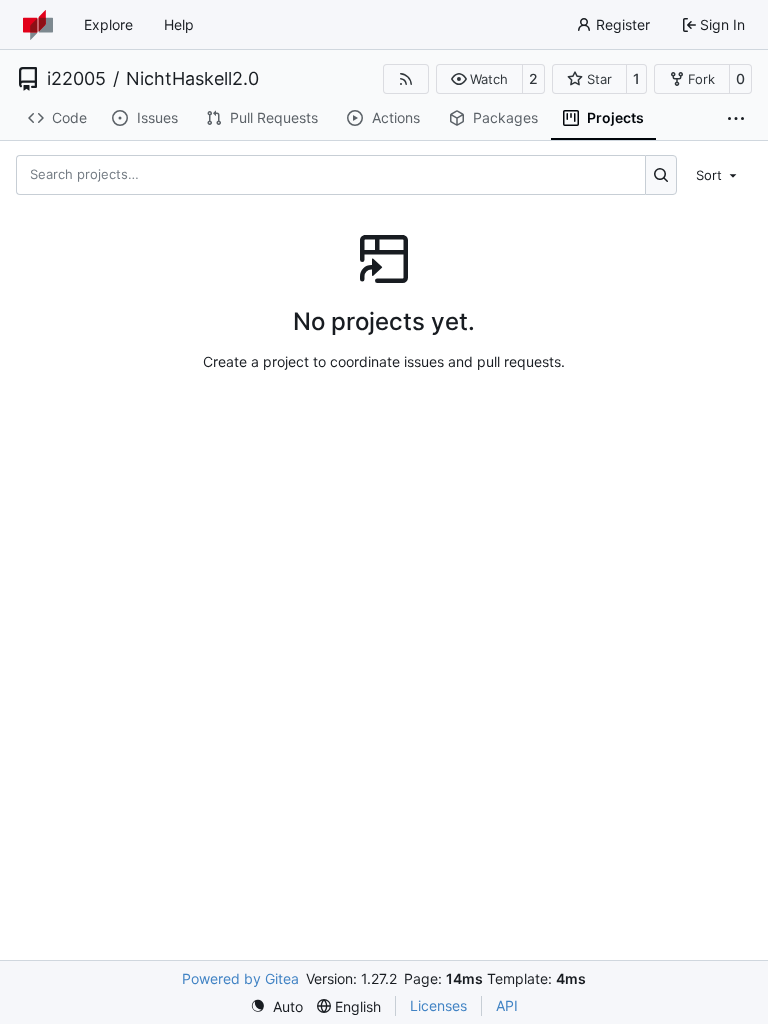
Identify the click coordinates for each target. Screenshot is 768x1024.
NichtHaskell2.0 (192, 79)
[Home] (38, 25)
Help (179, 24)
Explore (108, 24)
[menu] (718, 174)
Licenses (438, 1005)
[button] (479, 79)
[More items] (736, 119)
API (507, 1005)
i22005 (76, 79)
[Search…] (661, 175)
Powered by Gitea (240, 978)
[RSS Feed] (406, 79)
